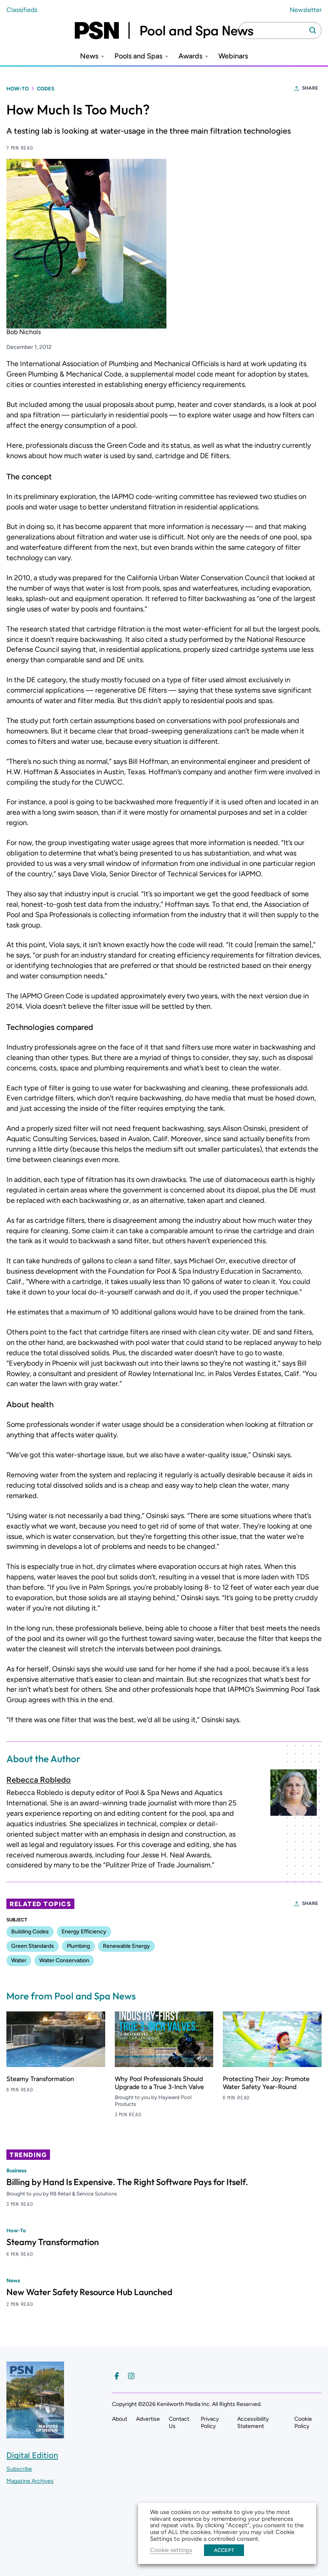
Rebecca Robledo (39, 1780)
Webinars (233, 56)
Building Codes (30, 1932)
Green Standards (33, 1946)
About (120, 2419)
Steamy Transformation (40, 2079)
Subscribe (19, 2469)
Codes (46, 89)
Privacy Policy (210, 2423)
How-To (18, 89)
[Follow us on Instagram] (131, 2376)
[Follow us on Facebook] (117, 2376)
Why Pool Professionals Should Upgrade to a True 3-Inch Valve (159, 2083)
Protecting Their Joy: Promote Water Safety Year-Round (266, 2083)
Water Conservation (64, 1960)
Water (19, 1960)
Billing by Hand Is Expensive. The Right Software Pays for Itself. (127, 2182)
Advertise (148, 2419)
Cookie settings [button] (171, 2550)
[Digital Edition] (35, 2435)
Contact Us (179, 2423)
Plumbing (78, 1946)
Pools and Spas (138, 56)
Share (310, 88)
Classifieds (22, 10)
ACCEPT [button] (224, 2550)
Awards (190, 56)
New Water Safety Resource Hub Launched (89, 2292)
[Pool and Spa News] (164, 30)
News (89, 56)
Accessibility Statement (253, 2423)
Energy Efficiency (84, 1932)
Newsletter (306, 10)
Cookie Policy (303, 2423)
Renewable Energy (126, 1946)
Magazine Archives (30, 2481)
